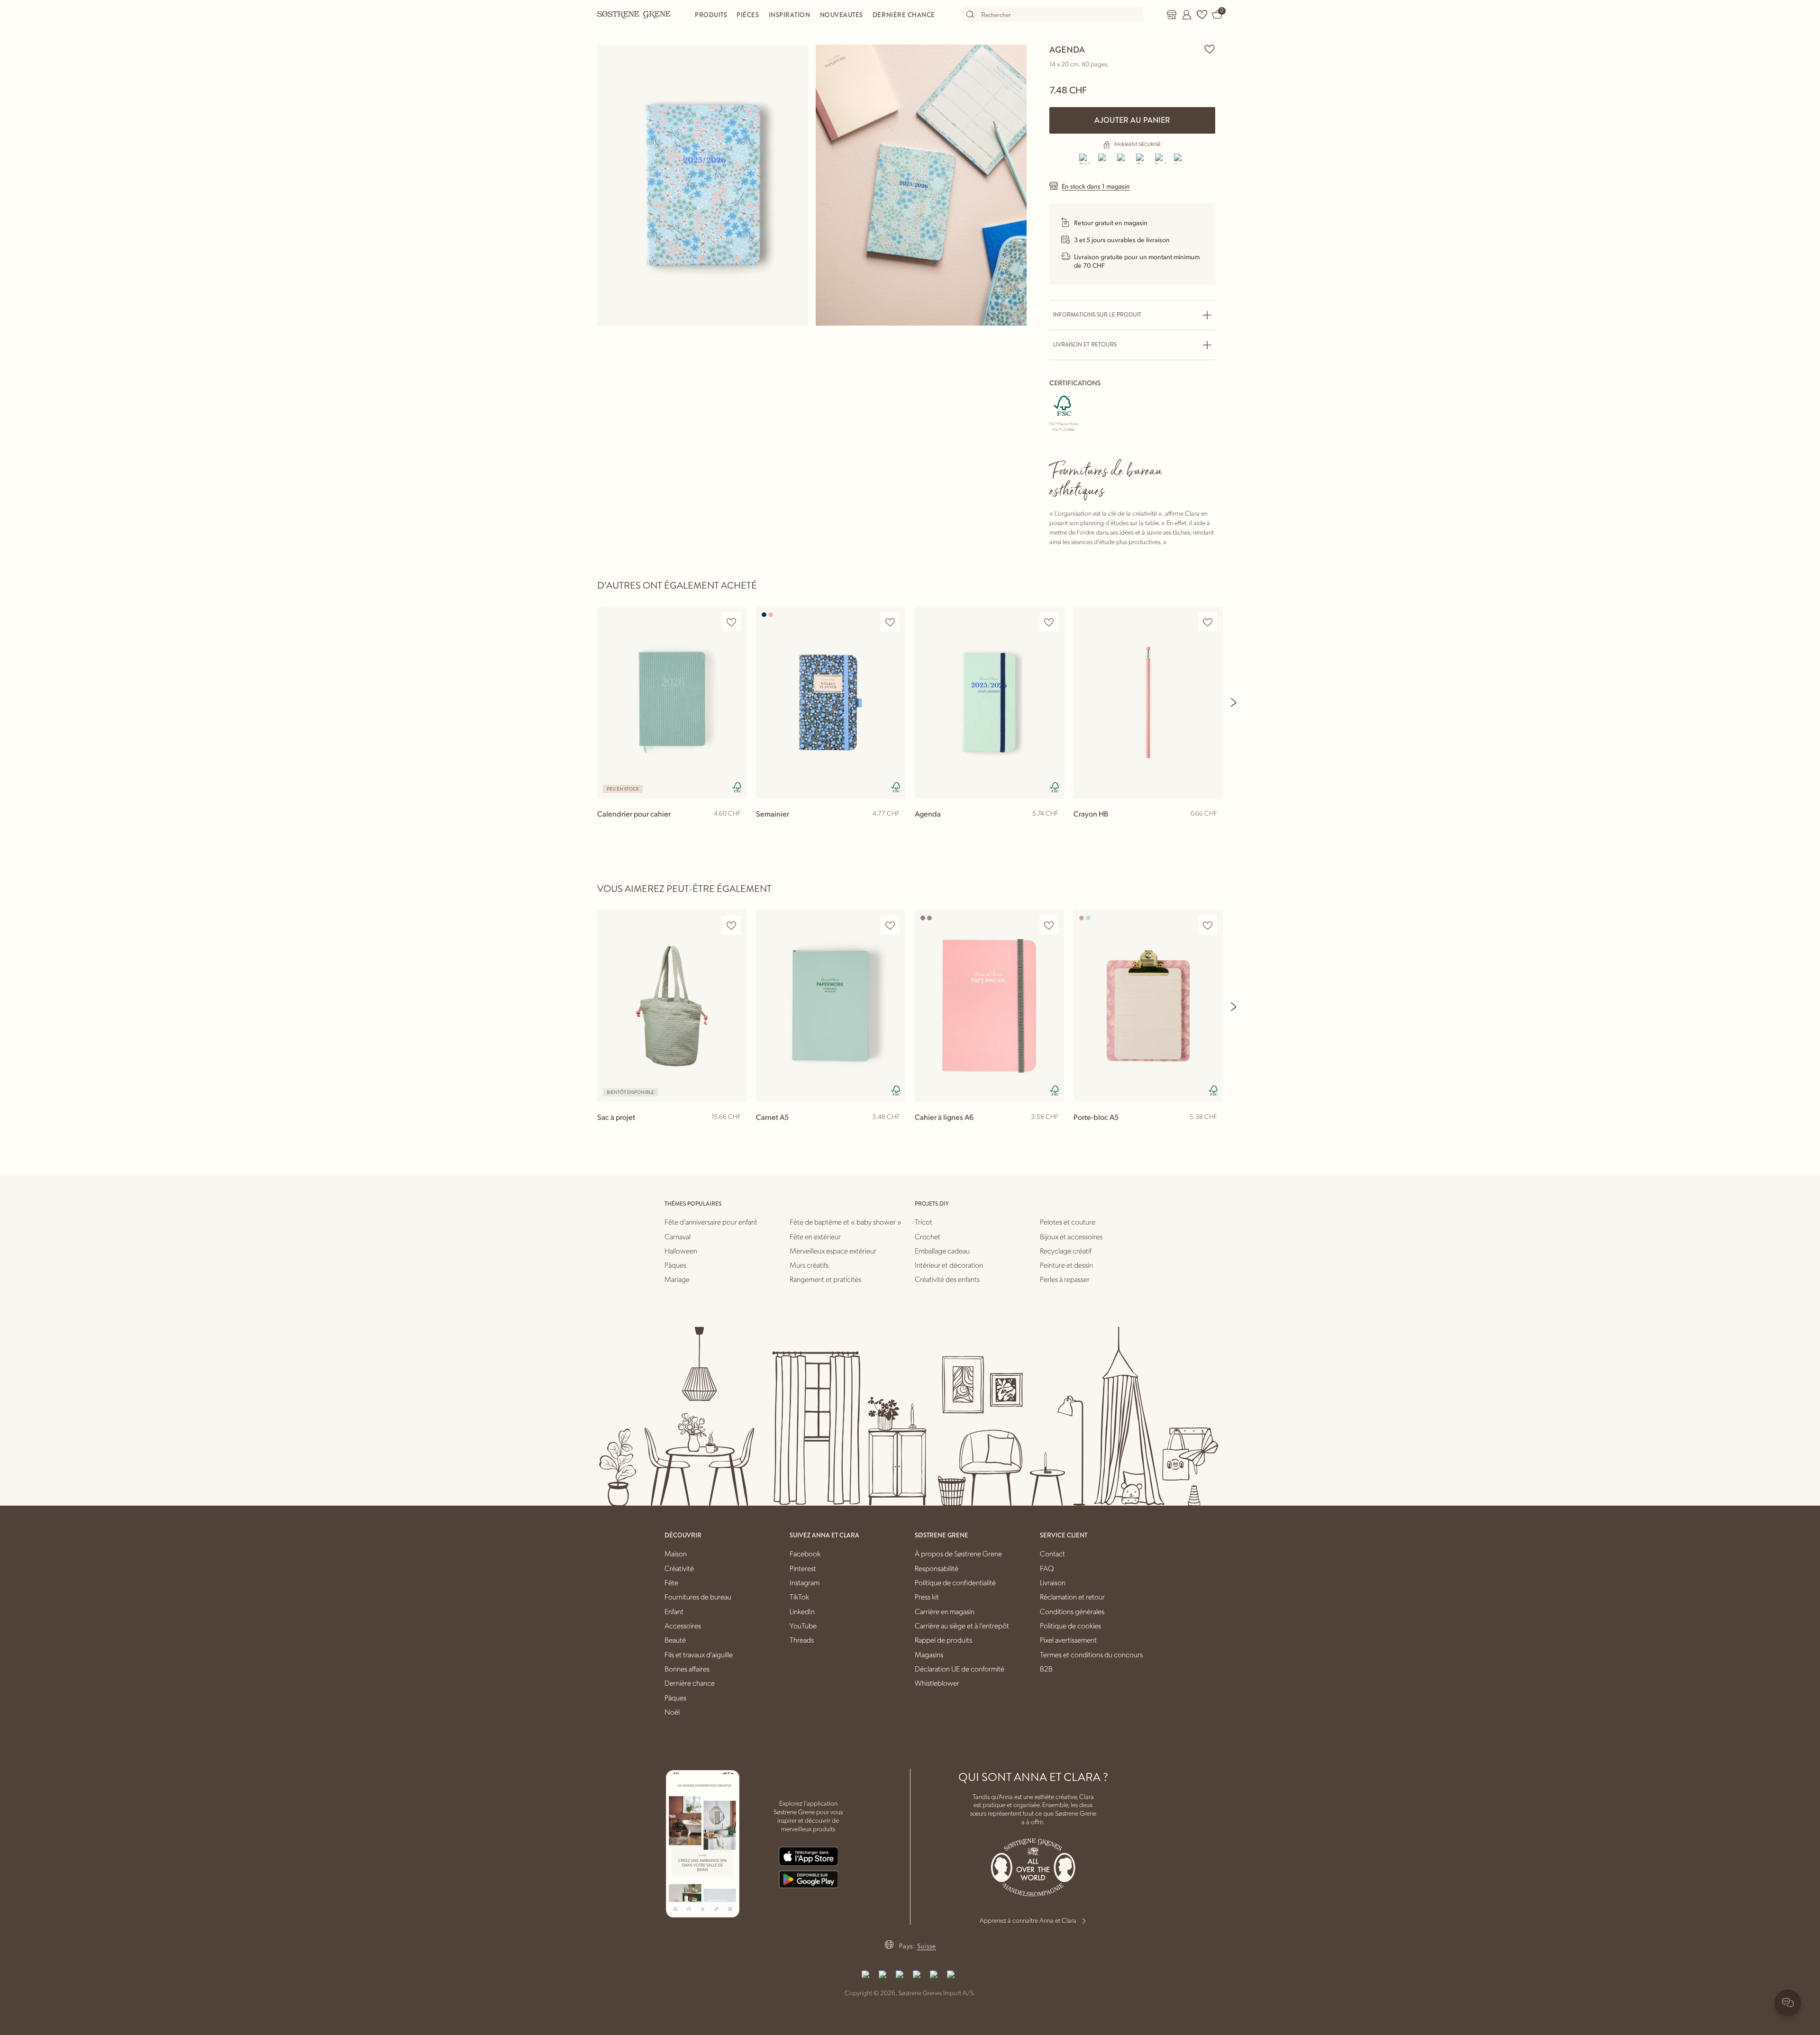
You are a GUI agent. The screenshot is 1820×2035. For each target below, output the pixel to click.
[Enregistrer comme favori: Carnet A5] (890, 925)
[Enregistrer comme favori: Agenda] (1210, 49)
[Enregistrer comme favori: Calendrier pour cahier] (731, 622)
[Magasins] (1172, 15)
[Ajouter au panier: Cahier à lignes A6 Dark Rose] (1053, 1132)
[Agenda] (989, 703)
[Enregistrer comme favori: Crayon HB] (1208, 622)
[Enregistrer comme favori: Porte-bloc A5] (1208, 925)
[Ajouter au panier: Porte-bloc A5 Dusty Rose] (1211, 1132)
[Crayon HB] (1148, 703)
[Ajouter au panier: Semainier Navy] (894, 829)
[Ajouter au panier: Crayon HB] (1211, 829)
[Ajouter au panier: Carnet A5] (894, 1132)
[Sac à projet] (672, 1006)
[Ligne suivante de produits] (1234, 702)
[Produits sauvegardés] (1202, 15)
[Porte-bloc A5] (1148, 1006)
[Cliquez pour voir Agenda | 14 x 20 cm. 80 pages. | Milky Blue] (703, 185)
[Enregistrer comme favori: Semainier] (890, 622)
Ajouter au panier (1132, 120)
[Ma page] (1187, 15)
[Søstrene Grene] (634, 14)
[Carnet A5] (831, 1006)
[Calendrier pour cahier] (672, 703)
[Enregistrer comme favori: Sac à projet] (731, 925)
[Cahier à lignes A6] (989, 1006)
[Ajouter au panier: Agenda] (1053, 829)
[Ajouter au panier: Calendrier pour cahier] (735, 829)
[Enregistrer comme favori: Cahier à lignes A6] (1049, 925)
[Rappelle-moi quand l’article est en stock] (735, 1133)
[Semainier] (831, 703)
